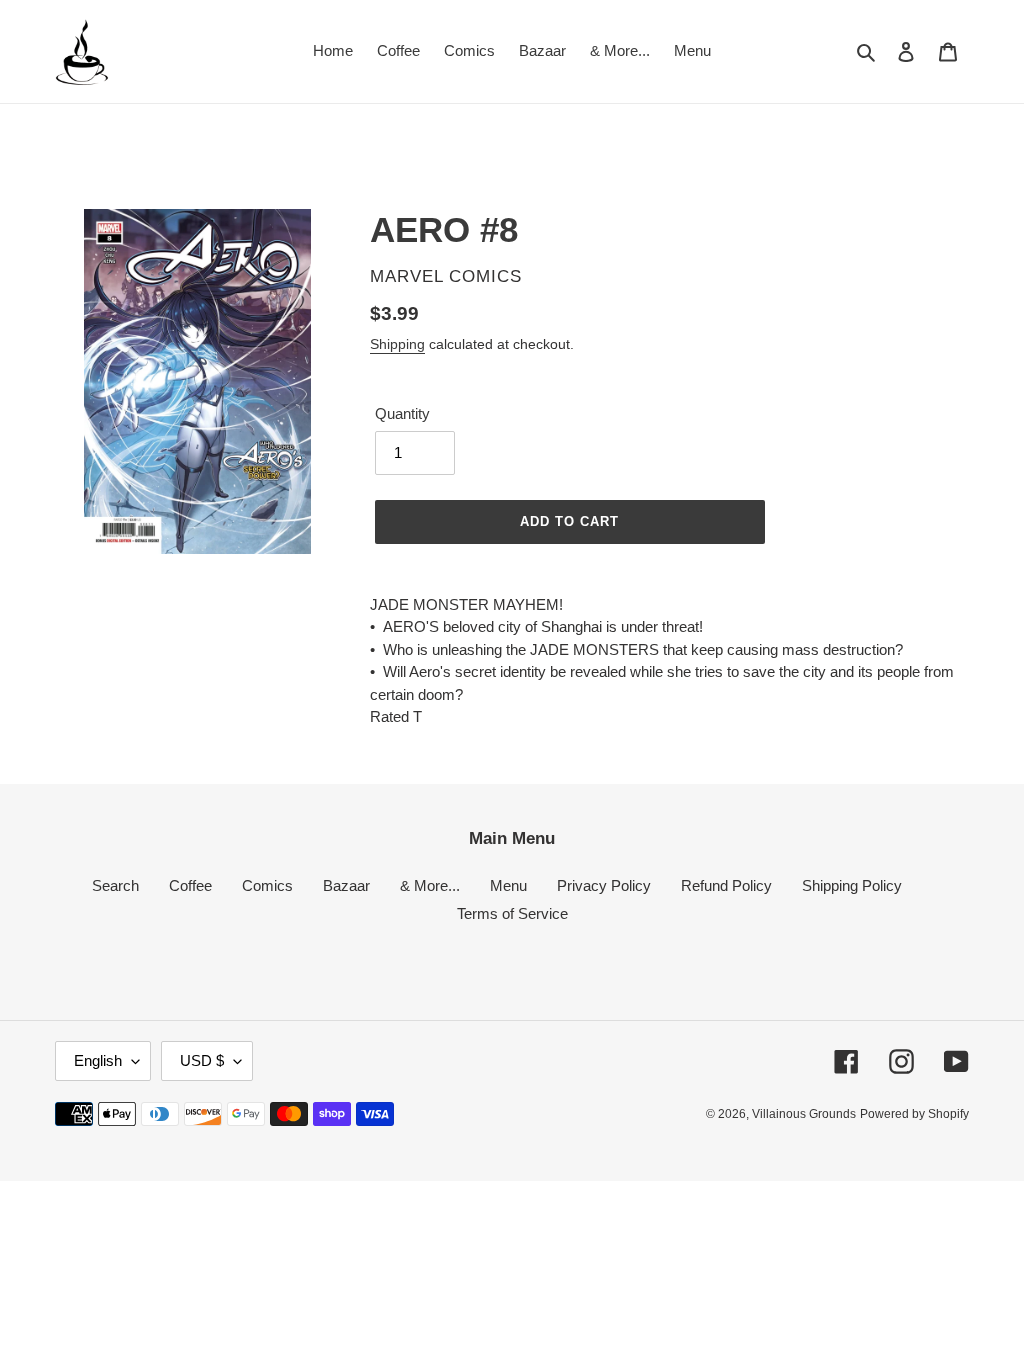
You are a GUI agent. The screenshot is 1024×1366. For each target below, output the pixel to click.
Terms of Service (512, 913)
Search (115, 885)
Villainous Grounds (804, 1114)
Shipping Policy (852, 885)
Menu (508, 885)
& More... (430, 885)
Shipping (397, 344)
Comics (267, 885)
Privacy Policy (604, 885)
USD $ (202, 1060)
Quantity (402, 413)
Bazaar (346, 885)
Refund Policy (726, 885)
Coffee (190, 885)
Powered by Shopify (914, 1114)
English (98, 1060)
